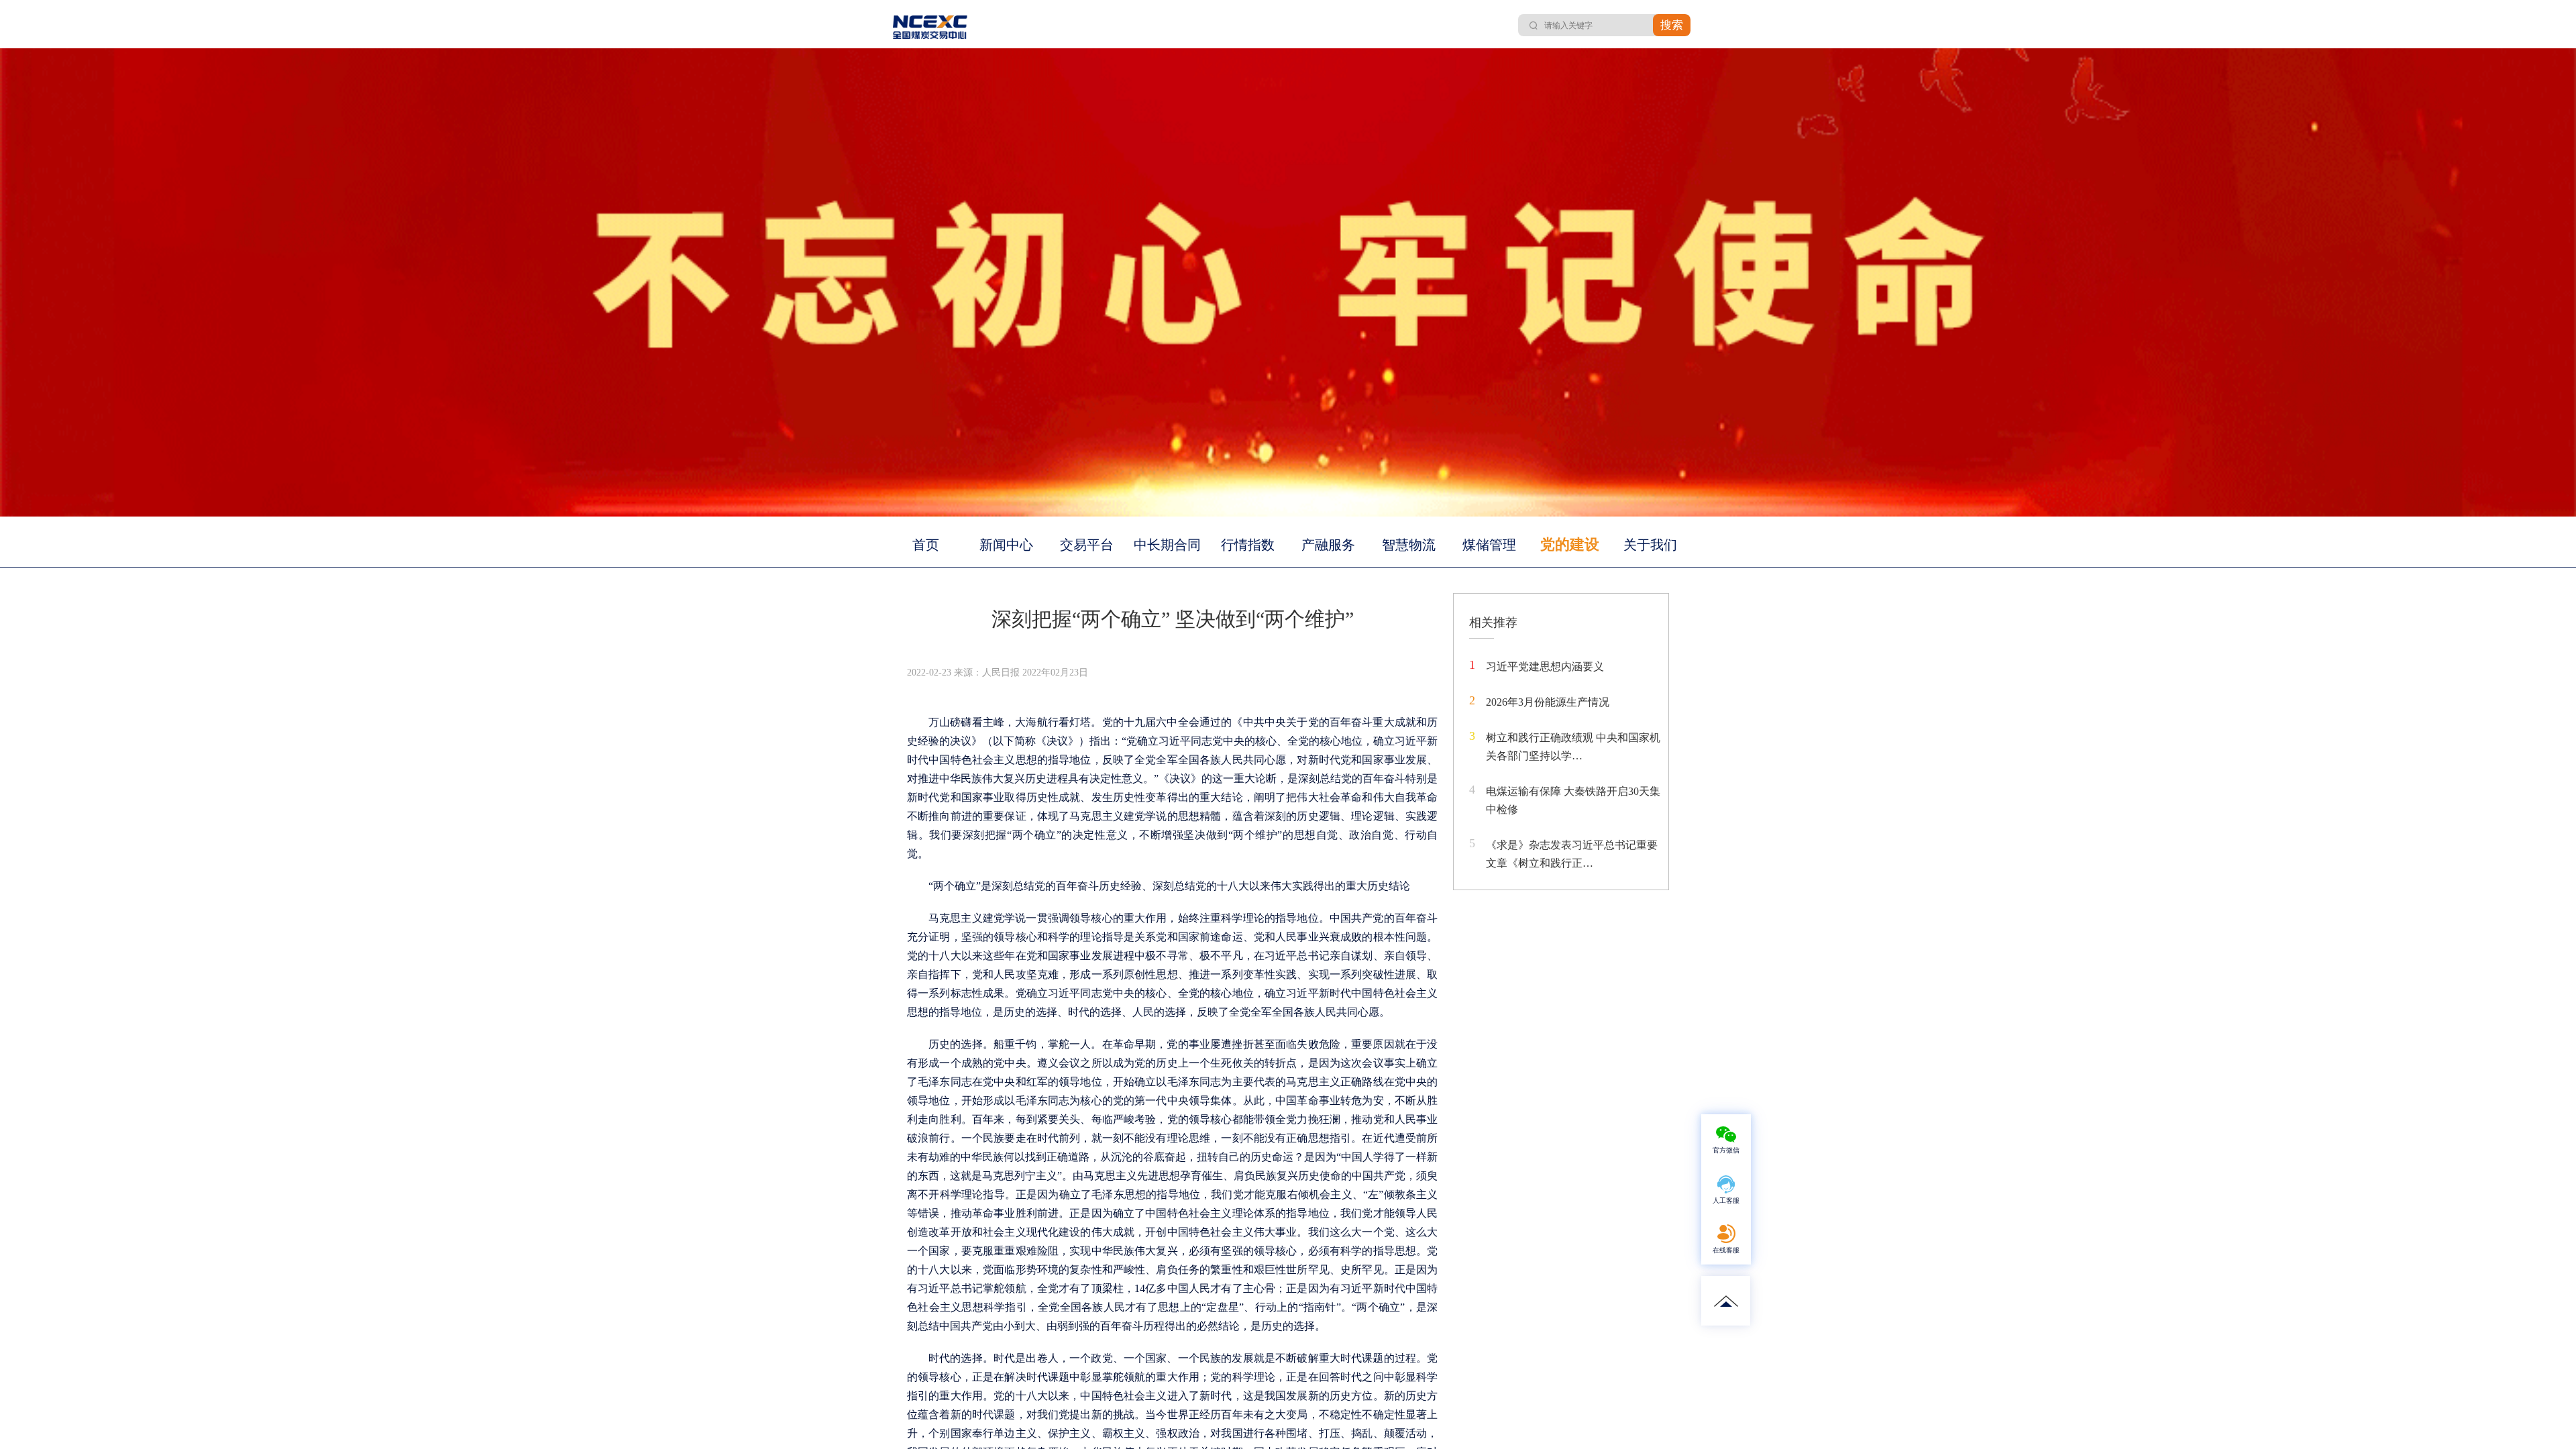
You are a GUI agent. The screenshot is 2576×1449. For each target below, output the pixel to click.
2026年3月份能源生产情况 (1548, 702)
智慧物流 (1409, 545)
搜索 (1672, 25)
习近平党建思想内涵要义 (1545, 666)
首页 (926, 545)
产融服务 (1328, 545)
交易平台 (1087, 545)
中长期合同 (1167, 545)
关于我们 (1650, 545)
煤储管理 (1489, 545)
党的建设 (1570, 544)
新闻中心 (1006, 545)
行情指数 (1248, 545)
